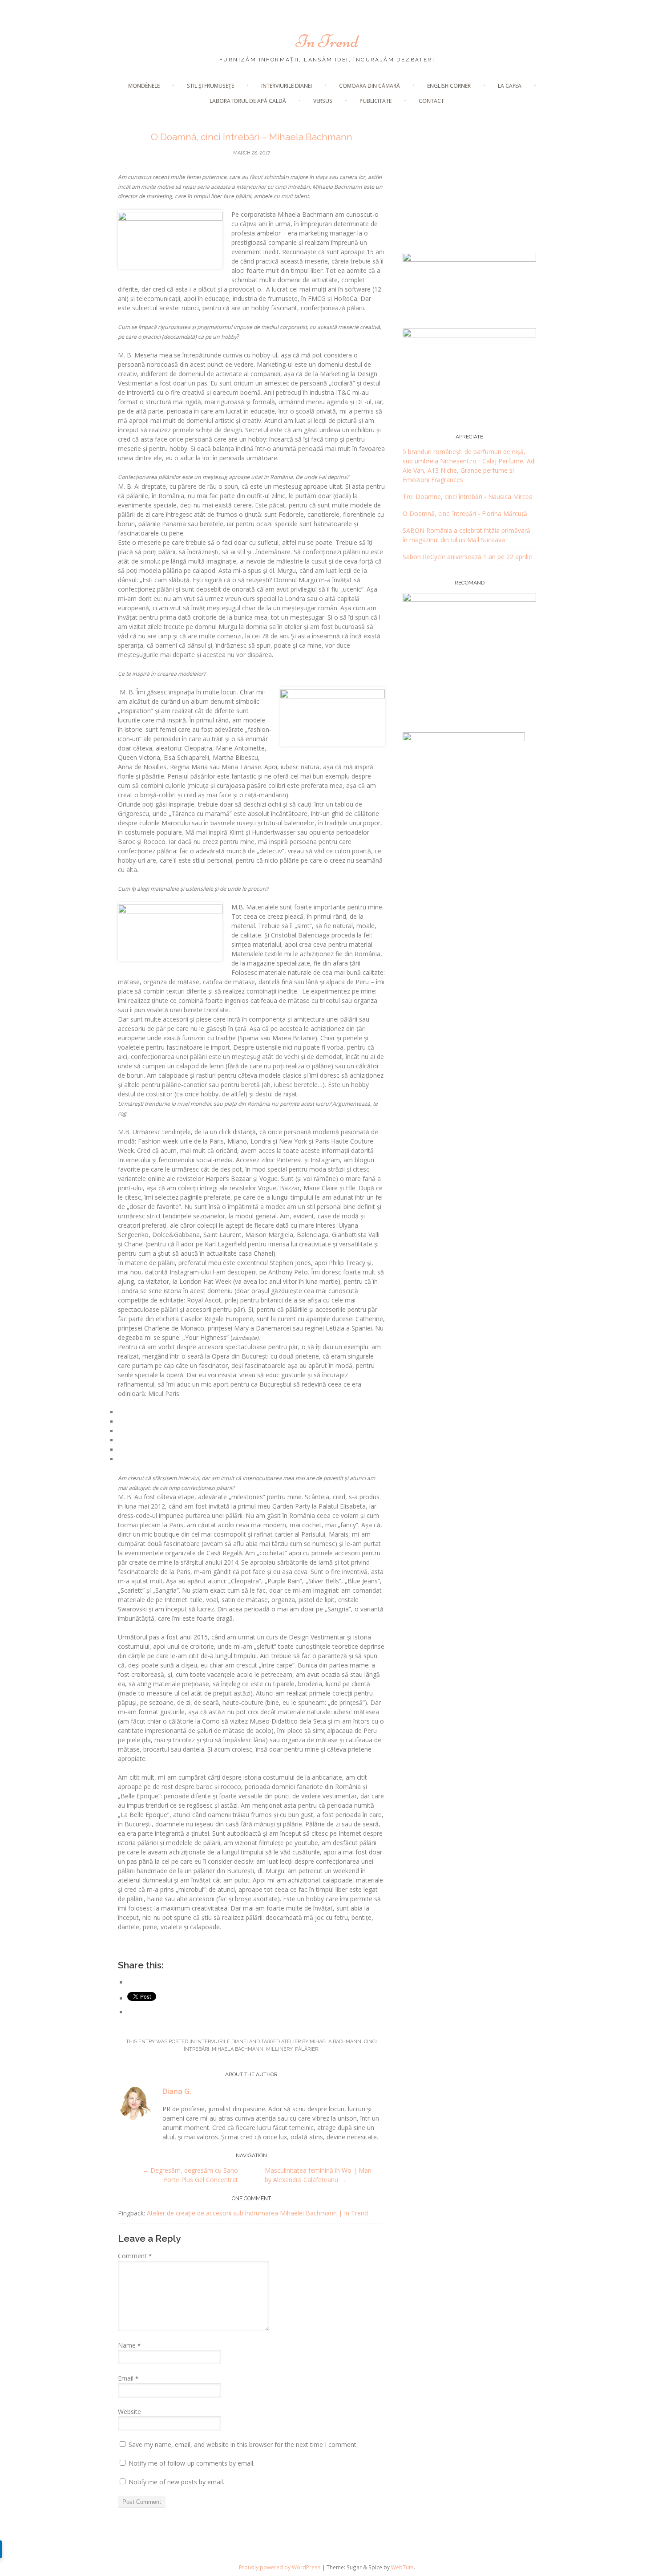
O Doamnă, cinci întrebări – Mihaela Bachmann (252, 137)
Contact (431, 101)
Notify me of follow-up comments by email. (192, 2463)
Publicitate (375, 101)
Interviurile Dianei (287, 86)
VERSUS (323, 101)
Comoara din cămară (369, 86)
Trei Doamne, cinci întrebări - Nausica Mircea (468, 497)
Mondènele (144, 86)
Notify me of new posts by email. (176, 2482)
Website (129, 2412)
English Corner (449, 86)
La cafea (510, 86)
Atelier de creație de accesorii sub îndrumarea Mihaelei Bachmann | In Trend (257, 2213)
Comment (135, 2256)
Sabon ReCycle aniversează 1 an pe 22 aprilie (467, 557)
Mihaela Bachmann (238, 2049)
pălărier (307, 2049)
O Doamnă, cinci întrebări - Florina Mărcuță (465, 513)
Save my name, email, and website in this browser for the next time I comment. (243, 2444)
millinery (279, 2049)
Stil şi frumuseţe (210, 86)
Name (129, 2345)
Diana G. (177, 2091)
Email (128, 2378)
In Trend (327, 41)
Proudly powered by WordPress (280, 2567)
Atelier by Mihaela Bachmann (321, 2042)
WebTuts (402, 2567)
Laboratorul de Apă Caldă (248, 101)
